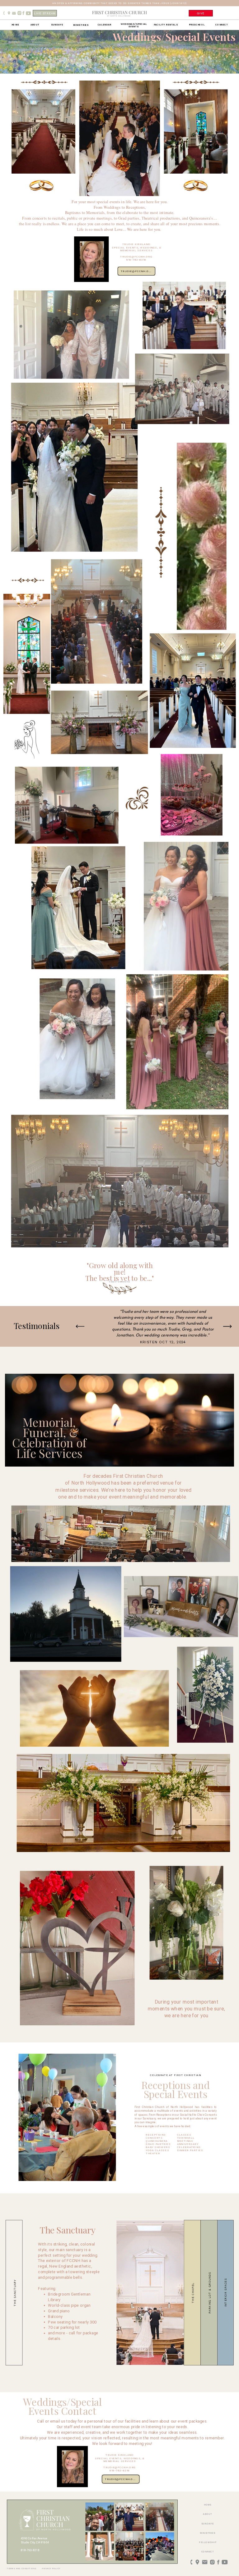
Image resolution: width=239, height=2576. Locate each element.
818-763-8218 (30, 2550)
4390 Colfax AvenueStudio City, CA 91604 (35, 2540)
